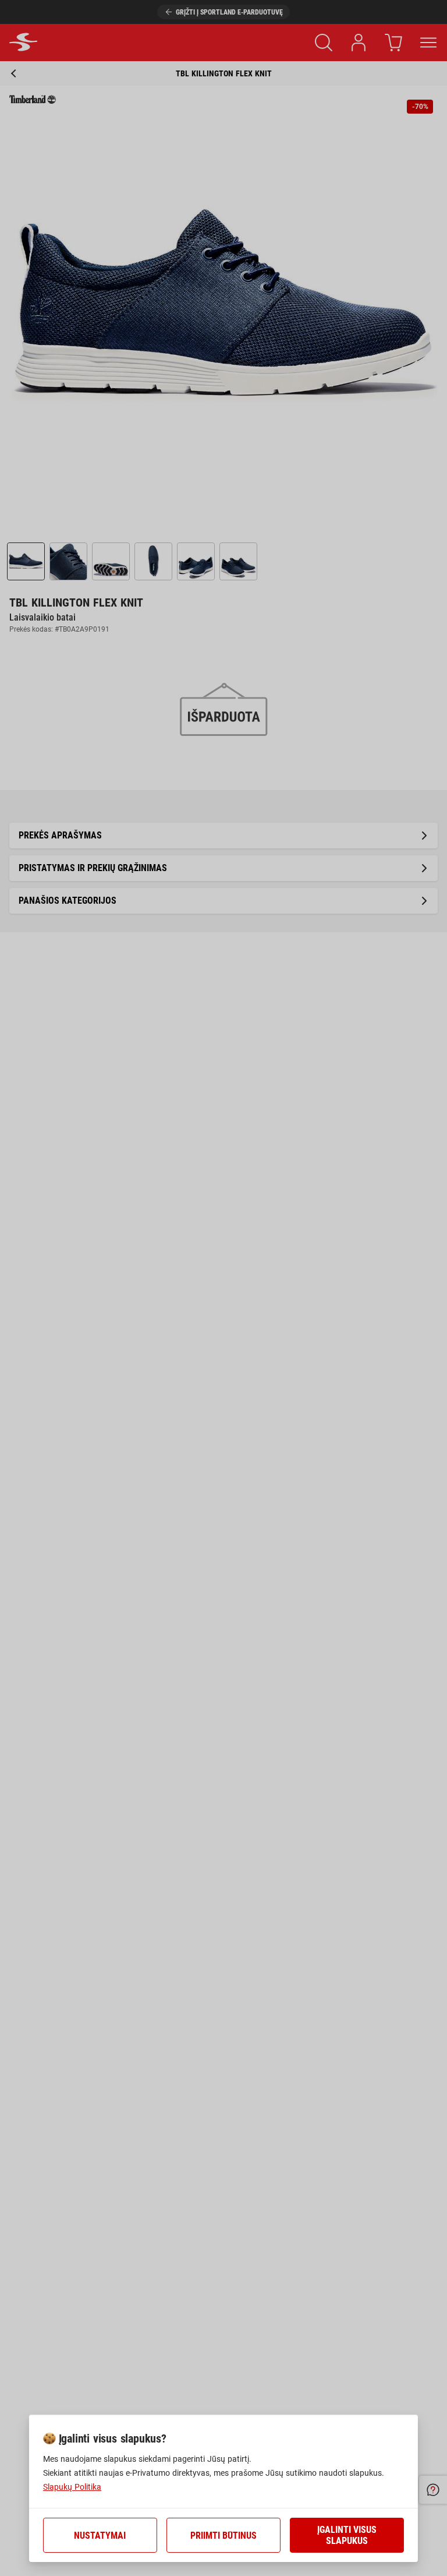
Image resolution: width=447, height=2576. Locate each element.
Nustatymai (100, 2536)
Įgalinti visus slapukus (347, 2535)
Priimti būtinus (223, 2536)
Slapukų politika (72, 2487)
